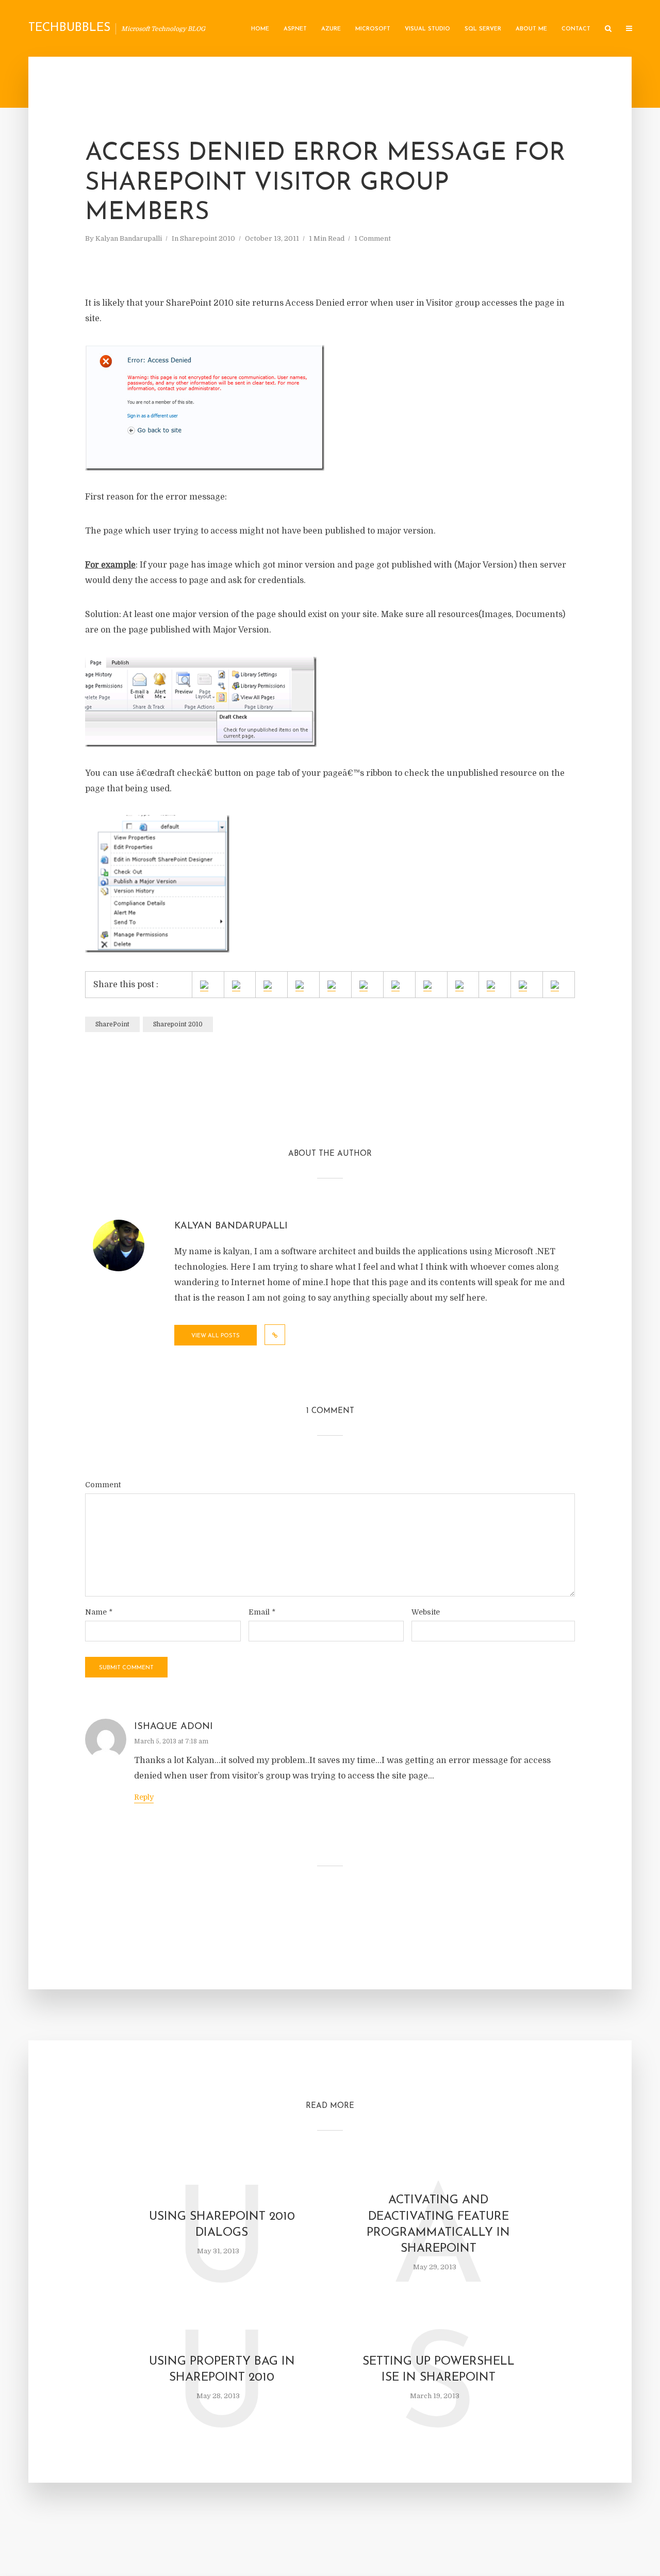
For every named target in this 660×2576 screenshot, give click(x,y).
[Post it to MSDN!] (236, 986)
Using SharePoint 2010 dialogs (222, 2225)
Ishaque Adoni (174, 1727)
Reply (144, 1797)
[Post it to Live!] (332, 986)
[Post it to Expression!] (300, 986)
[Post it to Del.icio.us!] (364, 986)
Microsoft (373, 29)
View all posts (216, 1336)
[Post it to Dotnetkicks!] (459, 986)
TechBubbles (69, 28)
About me (531, 29)
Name (99, 1612)
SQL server (483, 29)
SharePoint (112, 1024)
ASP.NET (295, 29)
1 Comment (373, 238)
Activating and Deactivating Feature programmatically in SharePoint (438, 2224)
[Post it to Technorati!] (555, 986)
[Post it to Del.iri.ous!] (395, 986)
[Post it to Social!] (204, 986)
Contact (576, 29)
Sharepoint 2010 (208, 238)
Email (262, 1612)
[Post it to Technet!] (268, 986)
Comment (103, 1485)
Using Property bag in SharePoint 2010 (222, 2370)
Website (426, 1612)
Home (260, 29)
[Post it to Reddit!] (523, 986)
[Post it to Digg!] (427, 986)
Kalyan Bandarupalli (129, 238)
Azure (331, 29)
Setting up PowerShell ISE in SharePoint (439, 2370)
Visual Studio (427, 29)
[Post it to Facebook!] (491, 986)
